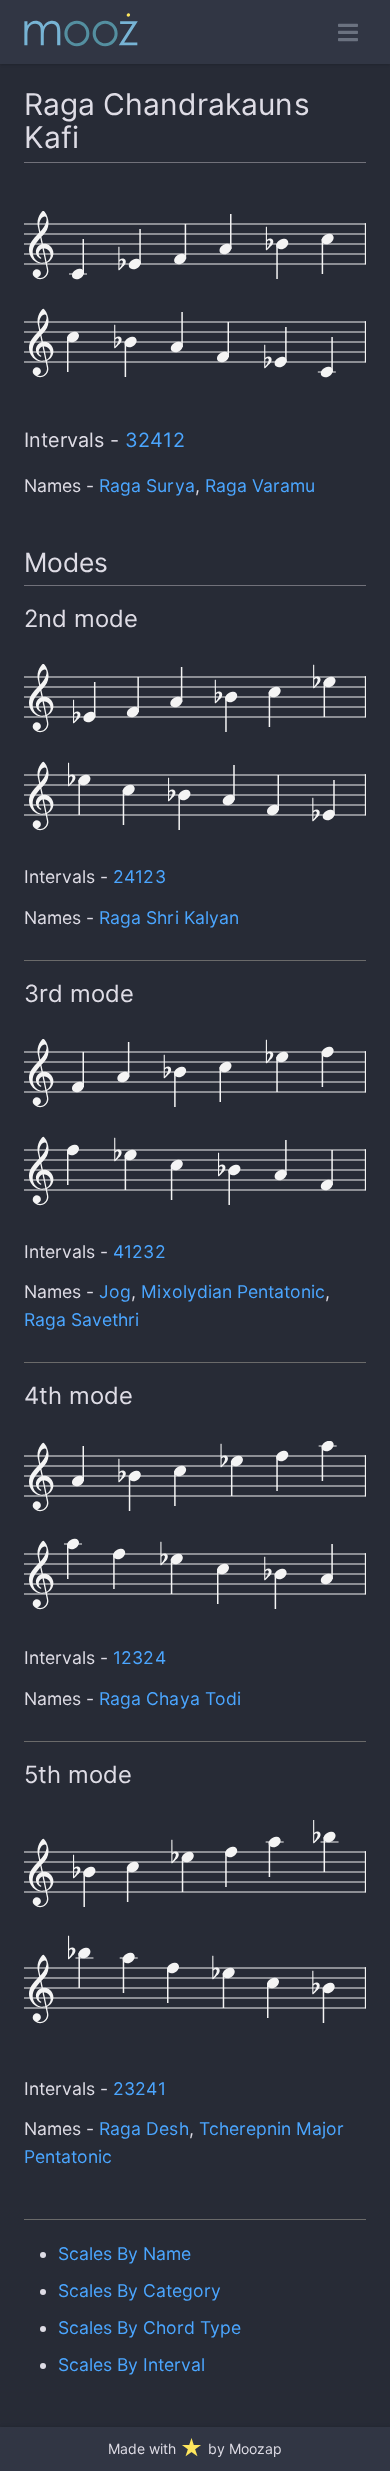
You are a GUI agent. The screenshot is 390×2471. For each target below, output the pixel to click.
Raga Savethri (81, 1319)
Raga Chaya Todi (169, 1698)
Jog (115, 1291)
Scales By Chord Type (150, 2327)
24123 (139, 876)
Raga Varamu (260, 485)
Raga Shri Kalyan (169, 917)
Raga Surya (146, 485)
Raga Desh (143, 2128)
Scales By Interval (132, 2364)
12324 (139, 1657)
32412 (154, 440)
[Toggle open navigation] (348, 32)
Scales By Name (124, 2253)
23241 (139, 2088)
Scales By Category (140, 2290)
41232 (139, 1251)
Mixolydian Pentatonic (233, 1291)
